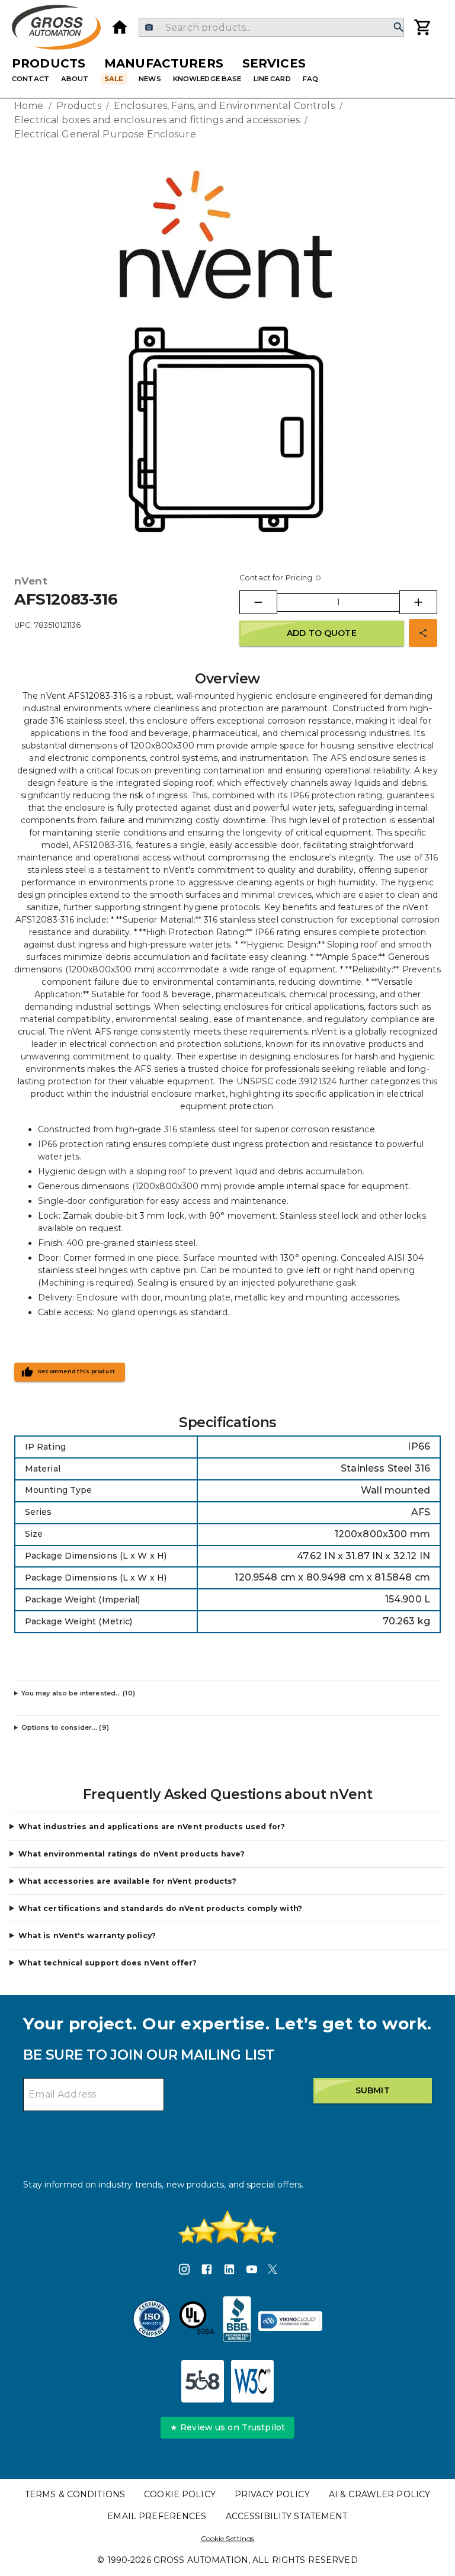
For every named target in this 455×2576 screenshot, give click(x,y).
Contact (31, 79)
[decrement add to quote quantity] (258, 602)
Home (29, 106)
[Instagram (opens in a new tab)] (184, 2271)
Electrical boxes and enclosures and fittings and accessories (157, 120)
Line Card (272, 79)
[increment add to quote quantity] (418, 602)
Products (49, 63)
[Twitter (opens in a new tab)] (273, 2271)
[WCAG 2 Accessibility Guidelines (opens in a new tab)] (252, 2381)
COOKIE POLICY (180, 2494)
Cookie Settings (228, 2538)
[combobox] (271, 27)
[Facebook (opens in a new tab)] (207, 2271)
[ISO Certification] (152, 2321)
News (150, 79)
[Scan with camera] (149, 28)
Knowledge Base (207, 79)
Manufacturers (164, 63)
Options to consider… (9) (65, 1727)
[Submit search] (399, 28)
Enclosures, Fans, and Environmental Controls (224, 106)
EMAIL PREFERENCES (157, 2516)
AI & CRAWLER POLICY (380, 2494)
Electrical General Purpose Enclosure (105, 134)
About (75, 79)
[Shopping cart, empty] (423, 27)
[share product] (423, 633)
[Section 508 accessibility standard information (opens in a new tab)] (203, 2381)
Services (274, 63)
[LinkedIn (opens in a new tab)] (229, 2271)
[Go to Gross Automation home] (120, 27)
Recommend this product (77, 1371)
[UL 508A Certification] (197, 2321)
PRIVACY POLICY (272, 2494)
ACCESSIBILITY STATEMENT (287, 2516)
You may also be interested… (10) (78, 1693)
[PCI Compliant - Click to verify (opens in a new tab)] (290, 2321)
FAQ (310, 79)
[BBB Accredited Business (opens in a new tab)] (237, 2321)
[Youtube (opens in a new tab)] (252, 2271)
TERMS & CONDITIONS (75, 2494)
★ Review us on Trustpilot (227, 2427)
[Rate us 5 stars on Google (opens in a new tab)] (227, 2227)
